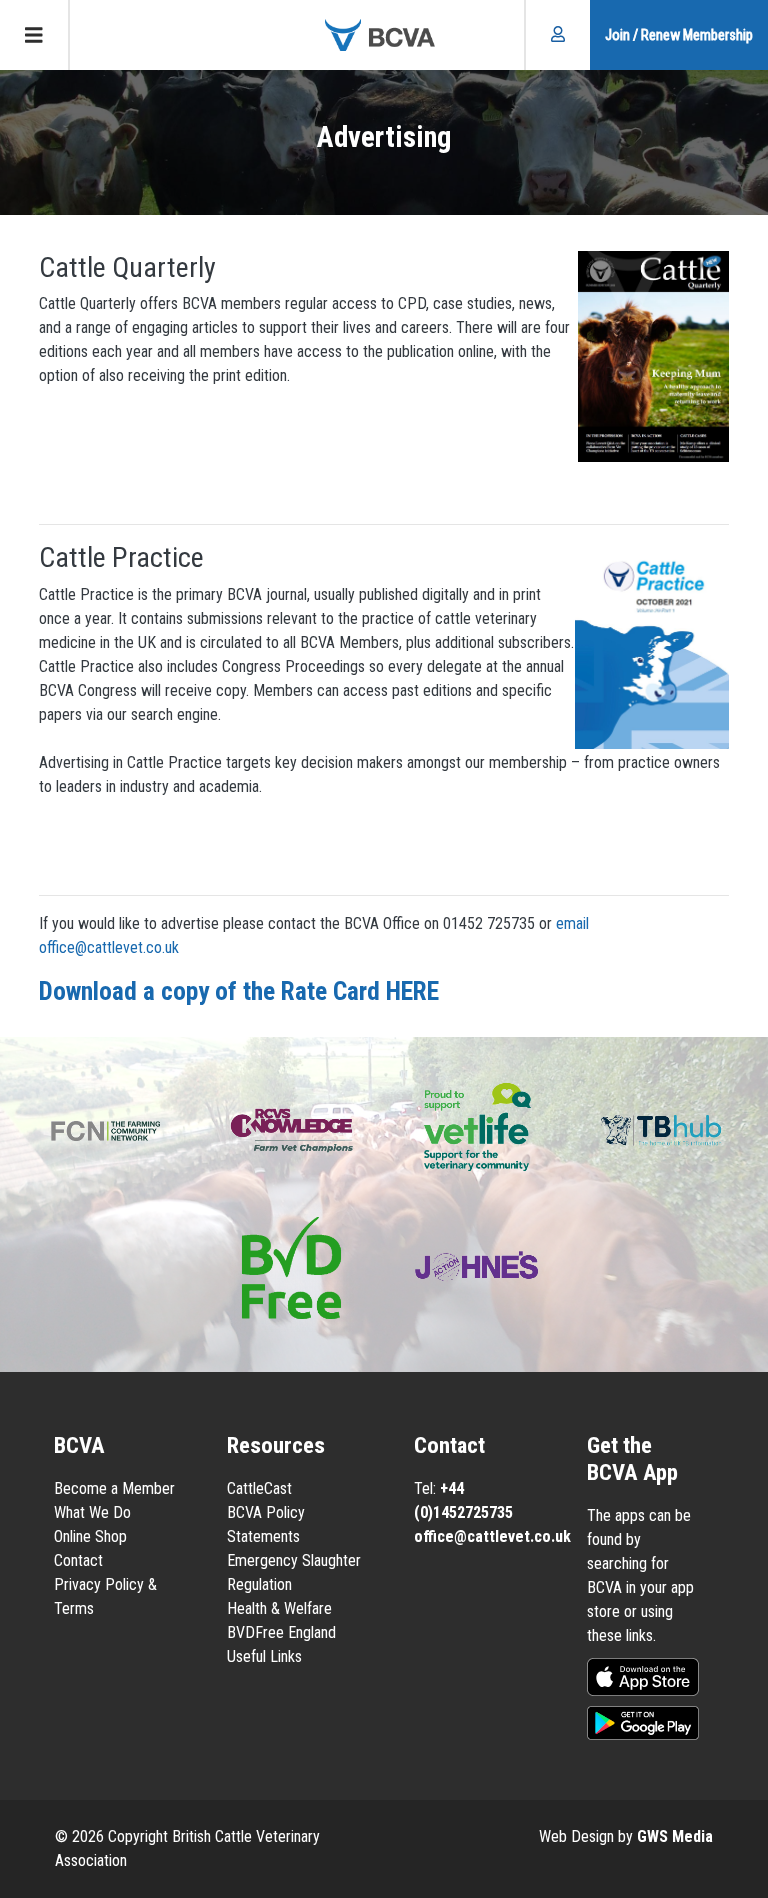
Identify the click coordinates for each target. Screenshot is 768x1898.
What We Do (92, 1512)
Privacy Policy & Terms (105, 1596)
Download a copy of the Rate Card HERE (239, 991)
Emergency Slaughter (294, 1560)
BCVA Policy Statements (266, 1524)
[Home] (384, 35)
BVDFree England (281, 1632)
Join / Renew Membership (679, 35)
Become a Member (114, 1488)
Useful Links (264, 1656)
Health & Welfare (279, 1608)
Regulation (259, 1584)
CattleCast (259, 1488)
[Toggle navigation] (35, 35)
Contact (78, 1560)
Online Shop (90, 1536)
